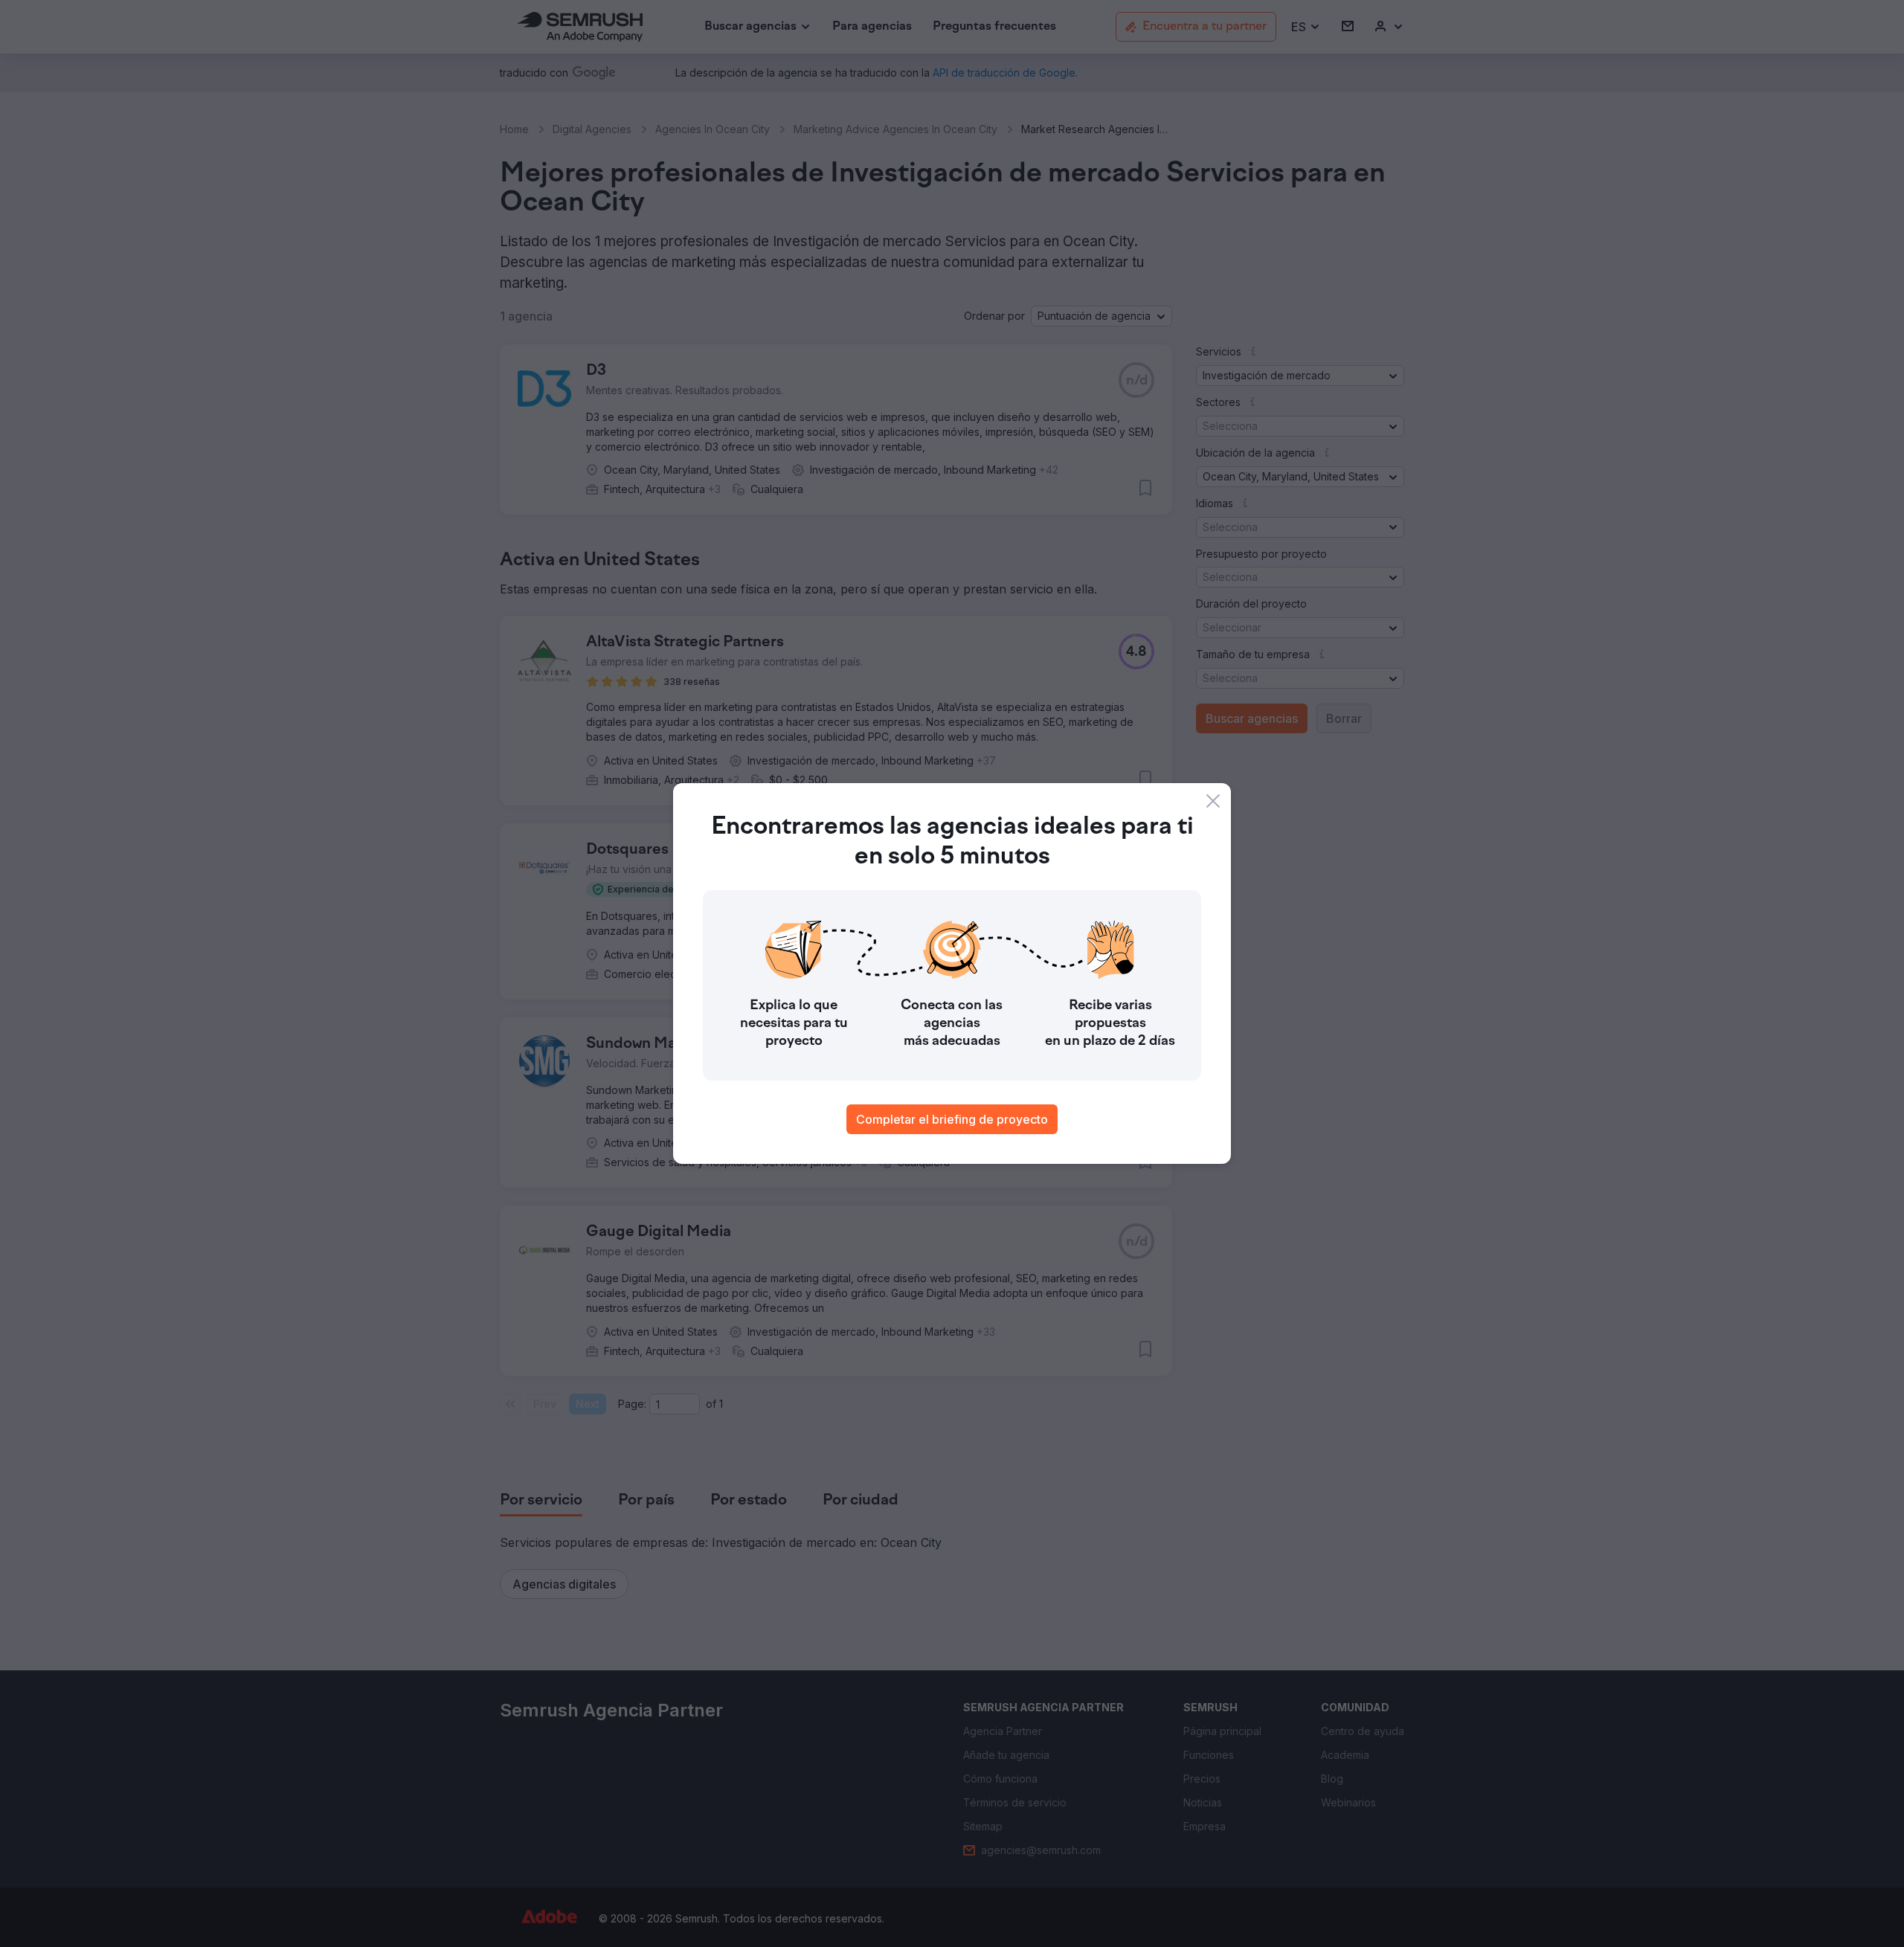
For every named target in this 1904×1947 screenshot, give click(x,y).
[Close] (1213, 801)
